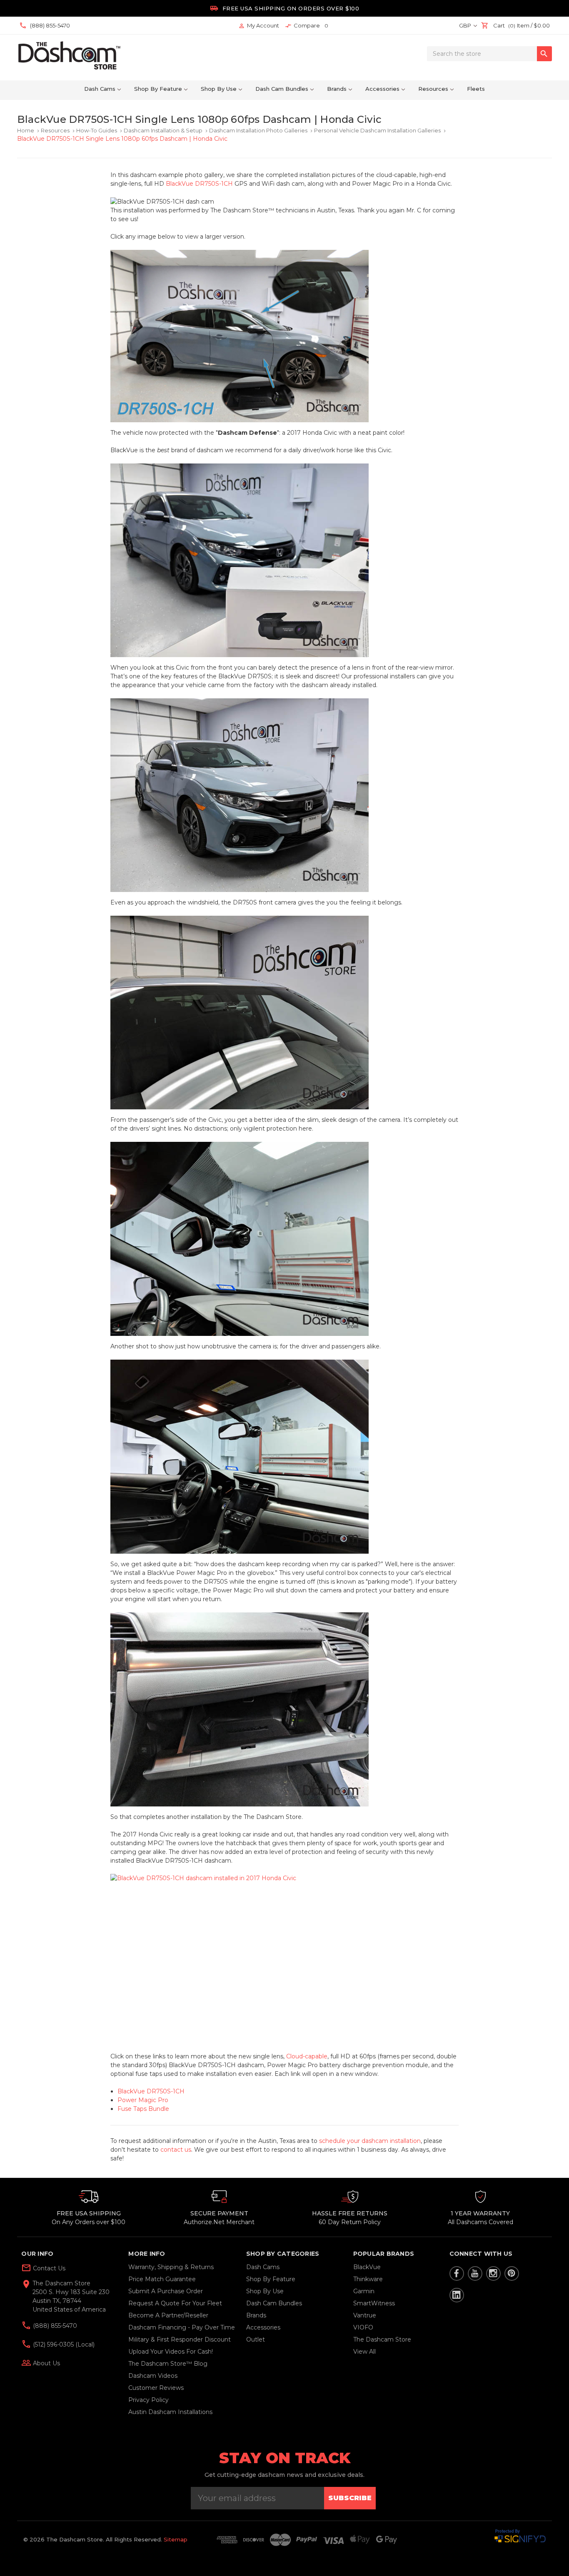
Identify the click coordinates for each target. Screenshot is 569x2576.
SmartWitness (374, 2303)
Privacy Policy (148, 2400)
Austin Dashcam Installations (170, 2412)
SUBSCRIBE (350, 2498)
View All (364, 2352)
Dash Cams (100, 89)
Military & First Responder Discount (180, 2339)
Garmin (364, 2291)
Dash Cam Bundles (282, 89)
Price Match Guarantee (162, 2279)
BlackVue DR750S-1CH (199, 184)
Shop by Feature (158, 89)
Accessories (382, 89)
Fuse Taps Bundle (143, 2109)
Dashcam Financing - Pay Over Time (182, 2327)
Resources (433, 89)
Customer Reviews (156, 2388)
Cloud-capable (307, 2056)
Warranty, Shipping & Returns (171, 2267)
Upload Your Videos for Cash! (171, 2352)
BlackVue (367, 2267)
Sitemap (176, 2539)
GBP (466, 25)
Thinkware (368, 2279)
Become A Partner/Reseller (168, 2315)
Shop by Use (219, 89)
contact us (176, 2150)
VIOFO (363, 2327)
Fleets (476, 89)
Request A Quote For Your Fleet (175, 2303)
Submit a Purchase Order (166, 2291)
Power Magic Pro (143, 2100)
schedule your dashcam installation (370, 2141)
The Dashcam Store (382, 2339)
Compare (307, 26)
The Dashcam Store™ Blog (168, 2364)
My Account (259, 26)
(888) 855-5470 (54, 2326)
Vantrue (365, 2315)
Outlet (256, 2339)
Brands (337, 89)
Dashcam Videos (153, 2376)
